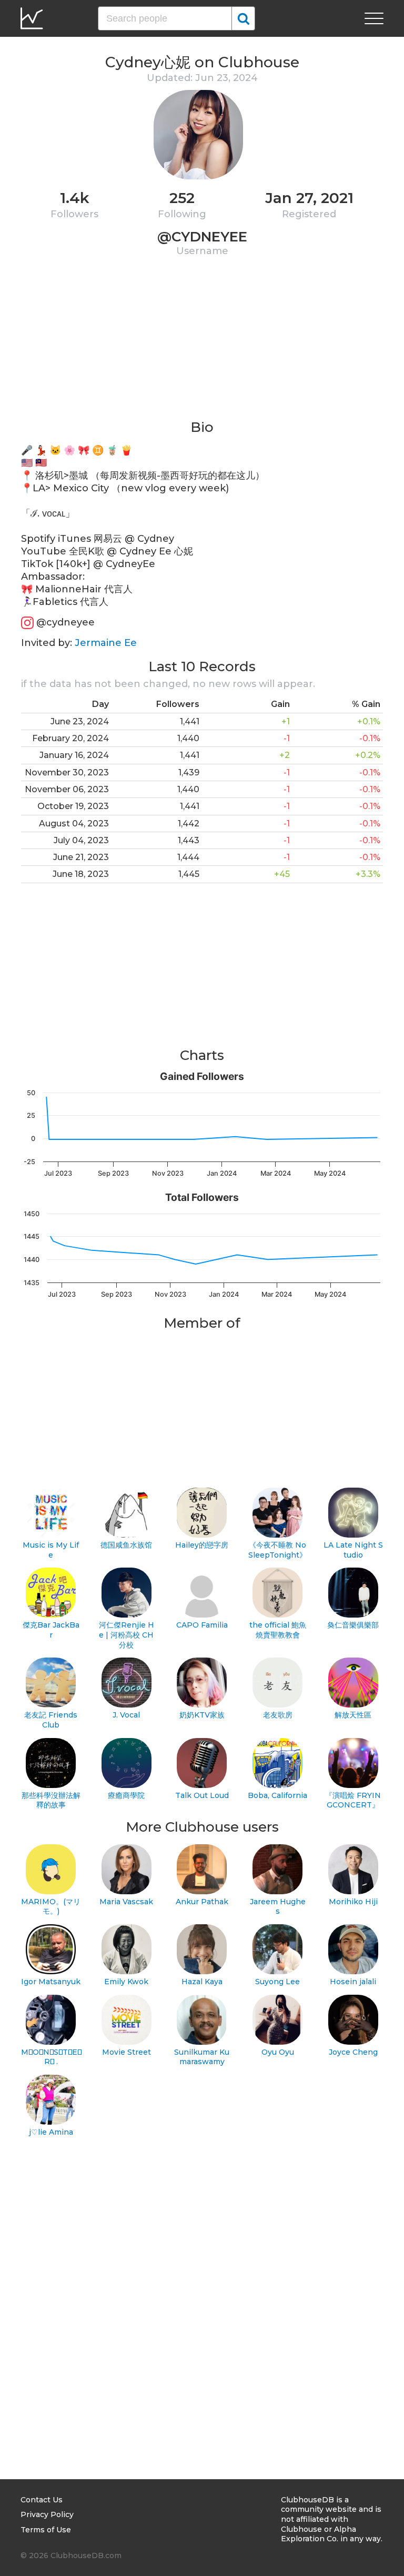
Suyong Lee (277, 1982)
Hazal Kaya (202, 1982)
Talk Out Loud (202, 1795)
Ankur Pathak (202, 1902)
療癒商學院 (126, 1795)
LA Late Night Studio (353, 1550)
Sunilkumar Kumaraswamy (202, 2057)
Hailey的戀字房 (202, 1545)
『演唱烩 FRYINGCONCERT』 (353, 1800)
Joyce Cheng (353, 2052)
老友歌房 (278, 1715)
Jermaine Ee (106, 643)
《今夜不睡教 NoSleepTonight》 (277, 1550)
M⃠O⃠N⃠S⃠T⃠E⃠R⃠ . (51, 2057)
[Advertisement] (202, 345)
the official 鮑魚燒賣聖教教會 (278, 1630)
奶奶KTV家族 (202, 1715)
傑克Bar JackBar (51, 1630)
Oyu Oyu (278, 2052)
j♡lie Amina (51, 2132)
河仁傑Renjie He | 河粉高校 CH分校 (127, 1635)
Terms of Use (46, 2530)
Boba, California (277, 1795)
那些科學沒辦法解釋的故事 (51, 1800)
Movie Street (127, 2052)
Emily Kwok (126, 1982)
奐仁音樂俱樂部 (353, 1625)
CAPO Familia (202, 1625)
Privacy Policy (47, 2514)
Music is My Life (51, 1550)
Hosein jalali (353, 1982)
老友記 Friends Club (51, 1720)
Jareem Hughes (278, 1907)
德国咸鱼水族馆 (126, 1545)
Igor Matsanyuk (51, 1982)
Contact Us (42, 2500)
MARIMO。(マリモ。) (51, 1907)
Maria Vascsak (126, 1902)
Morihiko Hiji (353, 1902)
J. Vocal (126, 1715)
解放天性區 (353, 1715)
